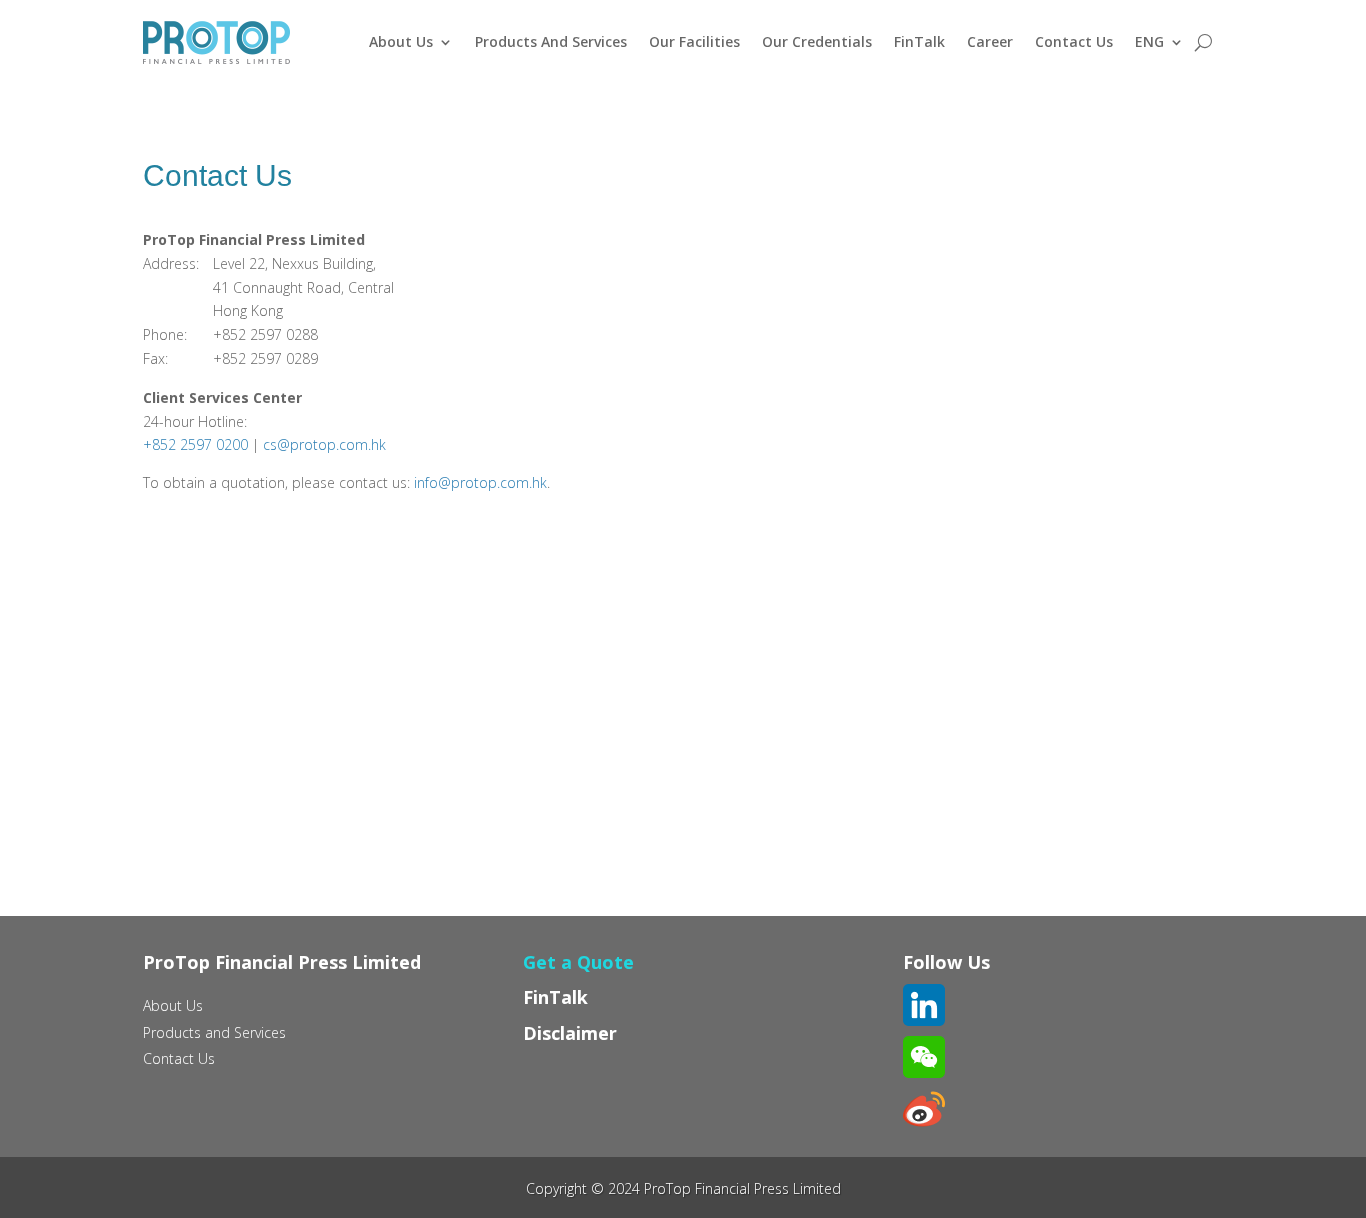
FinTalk (919, 41)
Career (990, 41)
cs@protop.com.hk (324, 444)
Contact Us (1074, 41)
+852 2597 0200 (195, 444)
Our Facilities (694, 41)
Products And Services (551, 41)
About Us (401, 41)
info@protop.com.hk (480, 482)
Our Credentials (817, 41)
